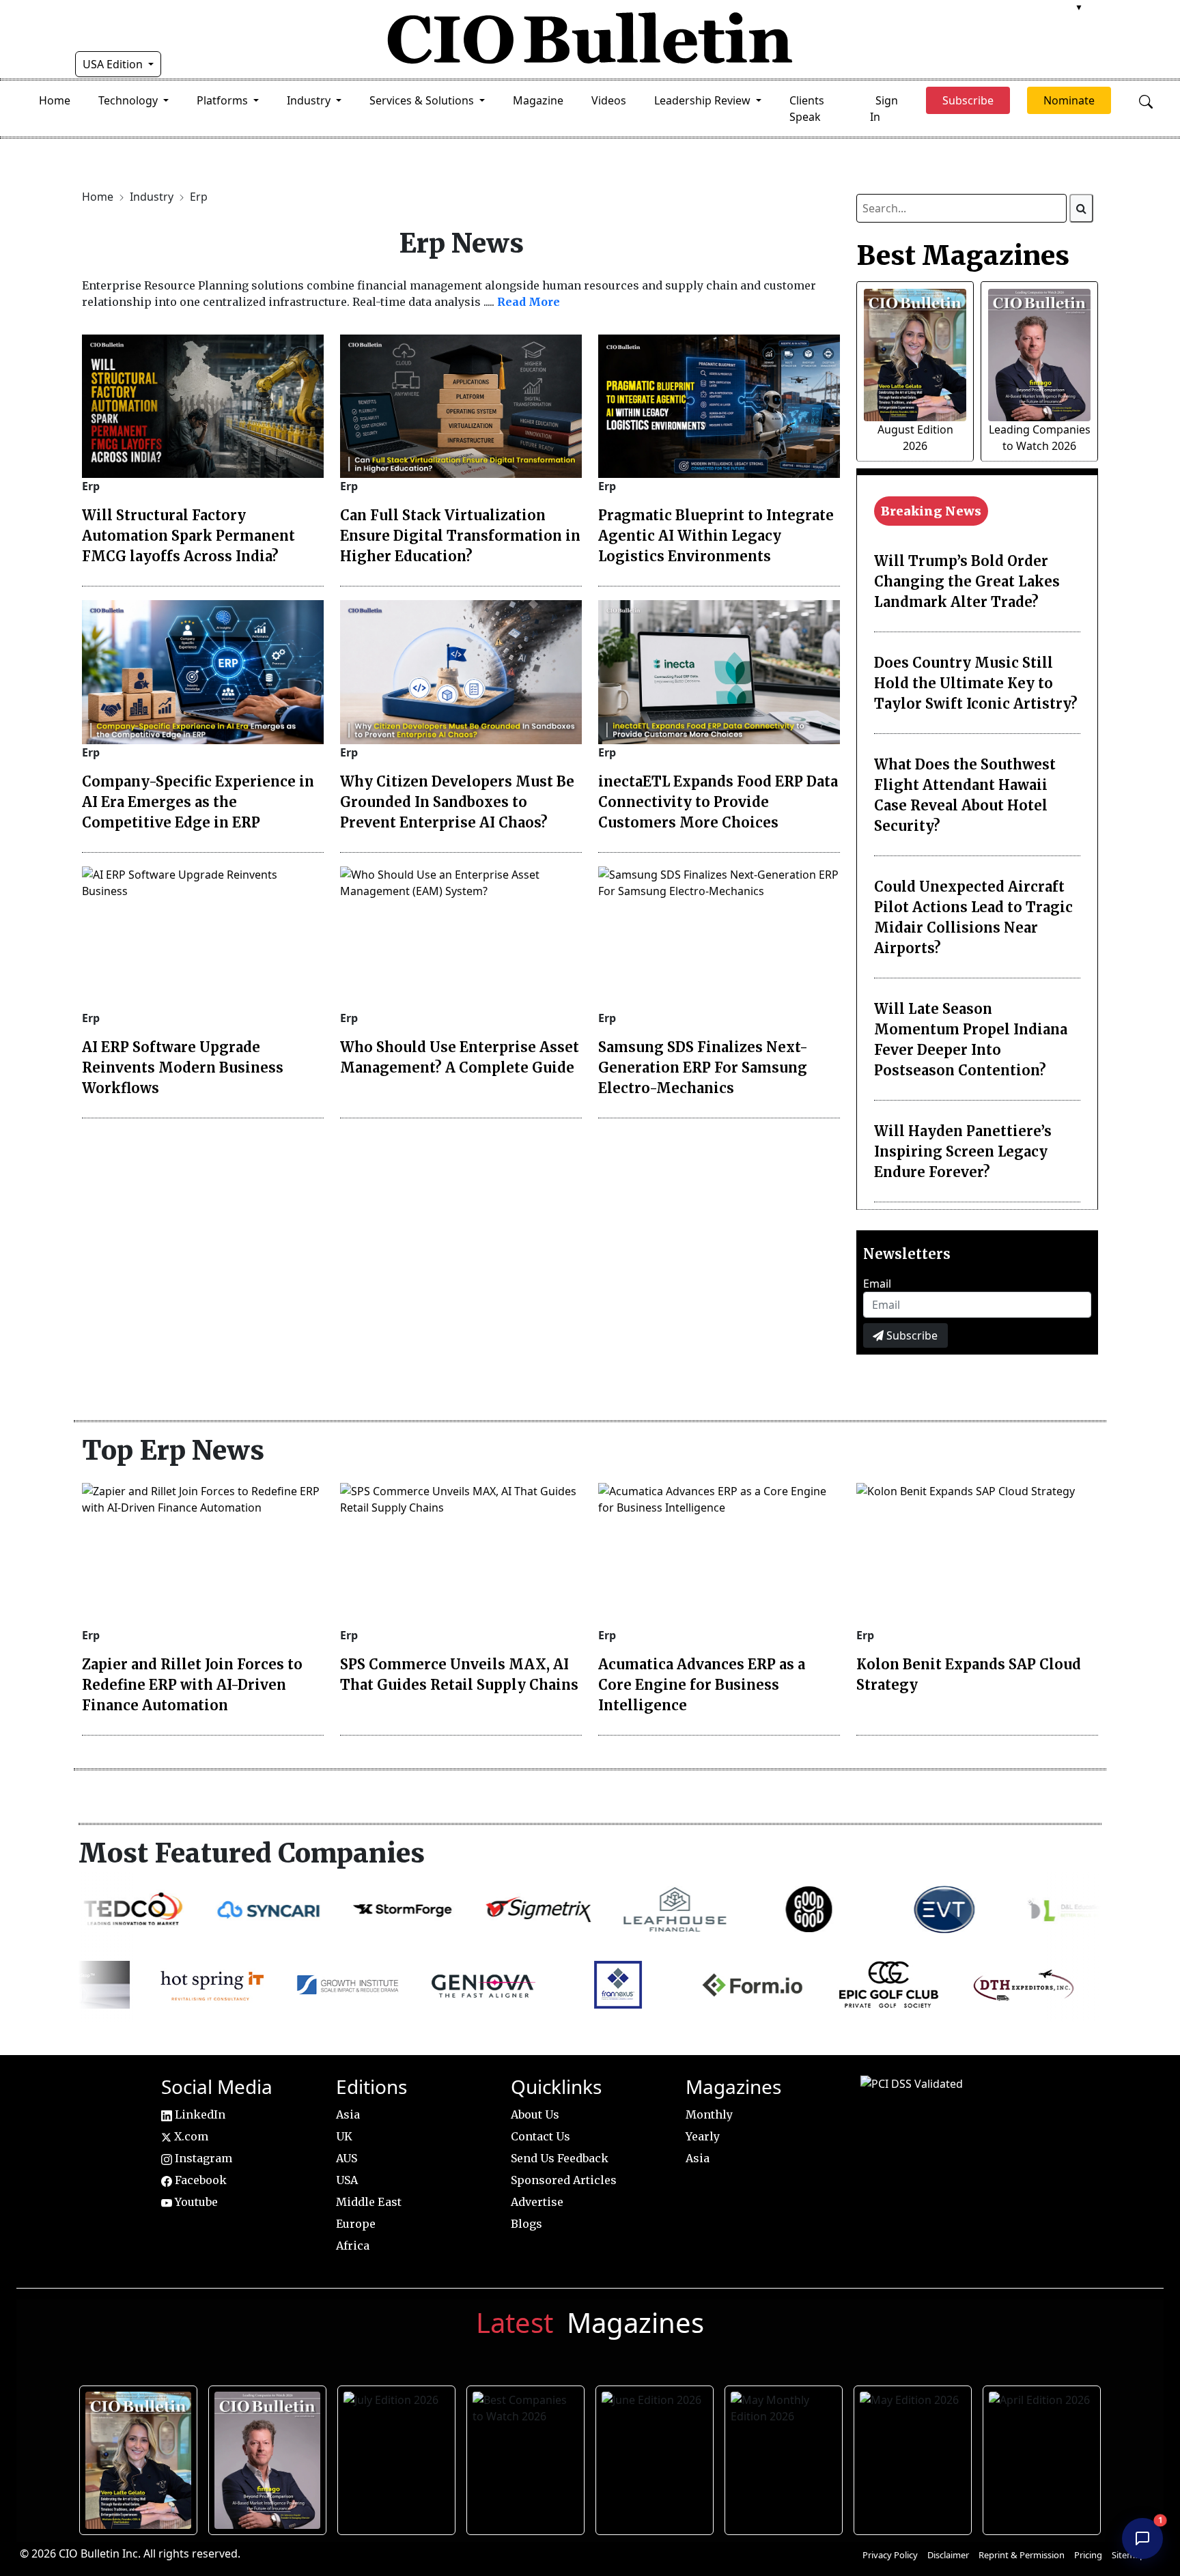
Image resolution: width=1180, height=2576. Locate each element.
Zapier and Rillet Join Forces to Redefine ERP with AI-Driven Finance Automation (192, 1685)
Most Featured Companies (252, 1853)
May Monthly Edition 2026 (785, 2457)
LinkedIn (199, 2114)
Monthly (709, 2114)
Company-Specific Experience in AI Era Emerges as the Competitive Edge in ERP (198, 802)
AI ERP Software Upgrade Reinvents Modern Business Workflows (183, 1067)
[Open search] (1146, 100)
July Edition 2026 (398, 2457)
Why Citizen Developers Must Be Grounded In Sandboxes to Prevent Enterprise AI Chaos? (457, 802)
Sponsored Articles (564, 2180)
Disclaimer (948, 2555)
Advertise (537, 2202)
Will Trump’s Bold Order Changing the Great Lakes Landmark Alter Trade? (967, 581)
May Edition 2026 (914, 2457)
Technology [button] (129, 100)
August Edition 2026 (140, 2457)
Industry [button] (310, 100)
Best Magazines (963, 255)
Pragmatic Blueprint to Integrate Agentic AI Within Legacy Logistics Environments (716, 536)
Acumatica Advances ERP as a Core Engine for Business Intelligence (702, 1685)
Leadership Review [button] (704, 100)
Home (55, 100)
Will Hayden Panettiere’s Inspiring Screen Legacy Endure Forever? (963, 1151)
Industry (153, 197)
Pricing (1088, 2555)
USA (347, 2180)
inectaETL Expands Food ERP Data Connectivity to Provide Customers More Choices (718, 802)
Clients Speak (807, 109)
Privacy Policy (890, 2555)
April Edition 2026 (1043, 2457)
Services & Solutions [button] (423, 100)
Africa (353, 2246)
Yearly (703, 2136)
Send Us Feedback (560, 2158)
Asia (348, 2114)
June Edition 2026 (656, 2457)
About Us (535, 2114)
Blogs (526, 2224)
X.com (190, 2136)
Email (877, 1284)
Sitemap (1128, 2555)
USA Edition (114, 64)
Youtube (195, 2202)
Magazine (538, 100)
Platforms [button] (224, 100)
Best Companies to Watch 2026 (527, 2457)
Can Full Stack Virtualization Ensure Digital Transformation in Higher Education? (460, 536)
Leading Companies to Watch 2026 (269, 2457)
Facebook (199, 2180)
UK (344, 2136)
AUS (347, 2158)
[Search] (1081, 208)
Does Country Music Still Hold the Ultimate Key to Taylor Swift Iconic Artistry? (976, 683)
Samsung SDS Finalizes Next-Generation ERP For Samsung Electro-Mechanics (703, 1067)
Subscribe (911, 1335)
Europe (356, 2224)
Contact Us (540, 2136)
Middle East (369, 2202)
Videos (609, 100)
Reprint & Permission (1022, 2555)
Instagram (202, 2158)
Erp (199, 197)
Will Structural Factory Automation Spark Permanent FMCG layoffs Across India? (188, 536)
